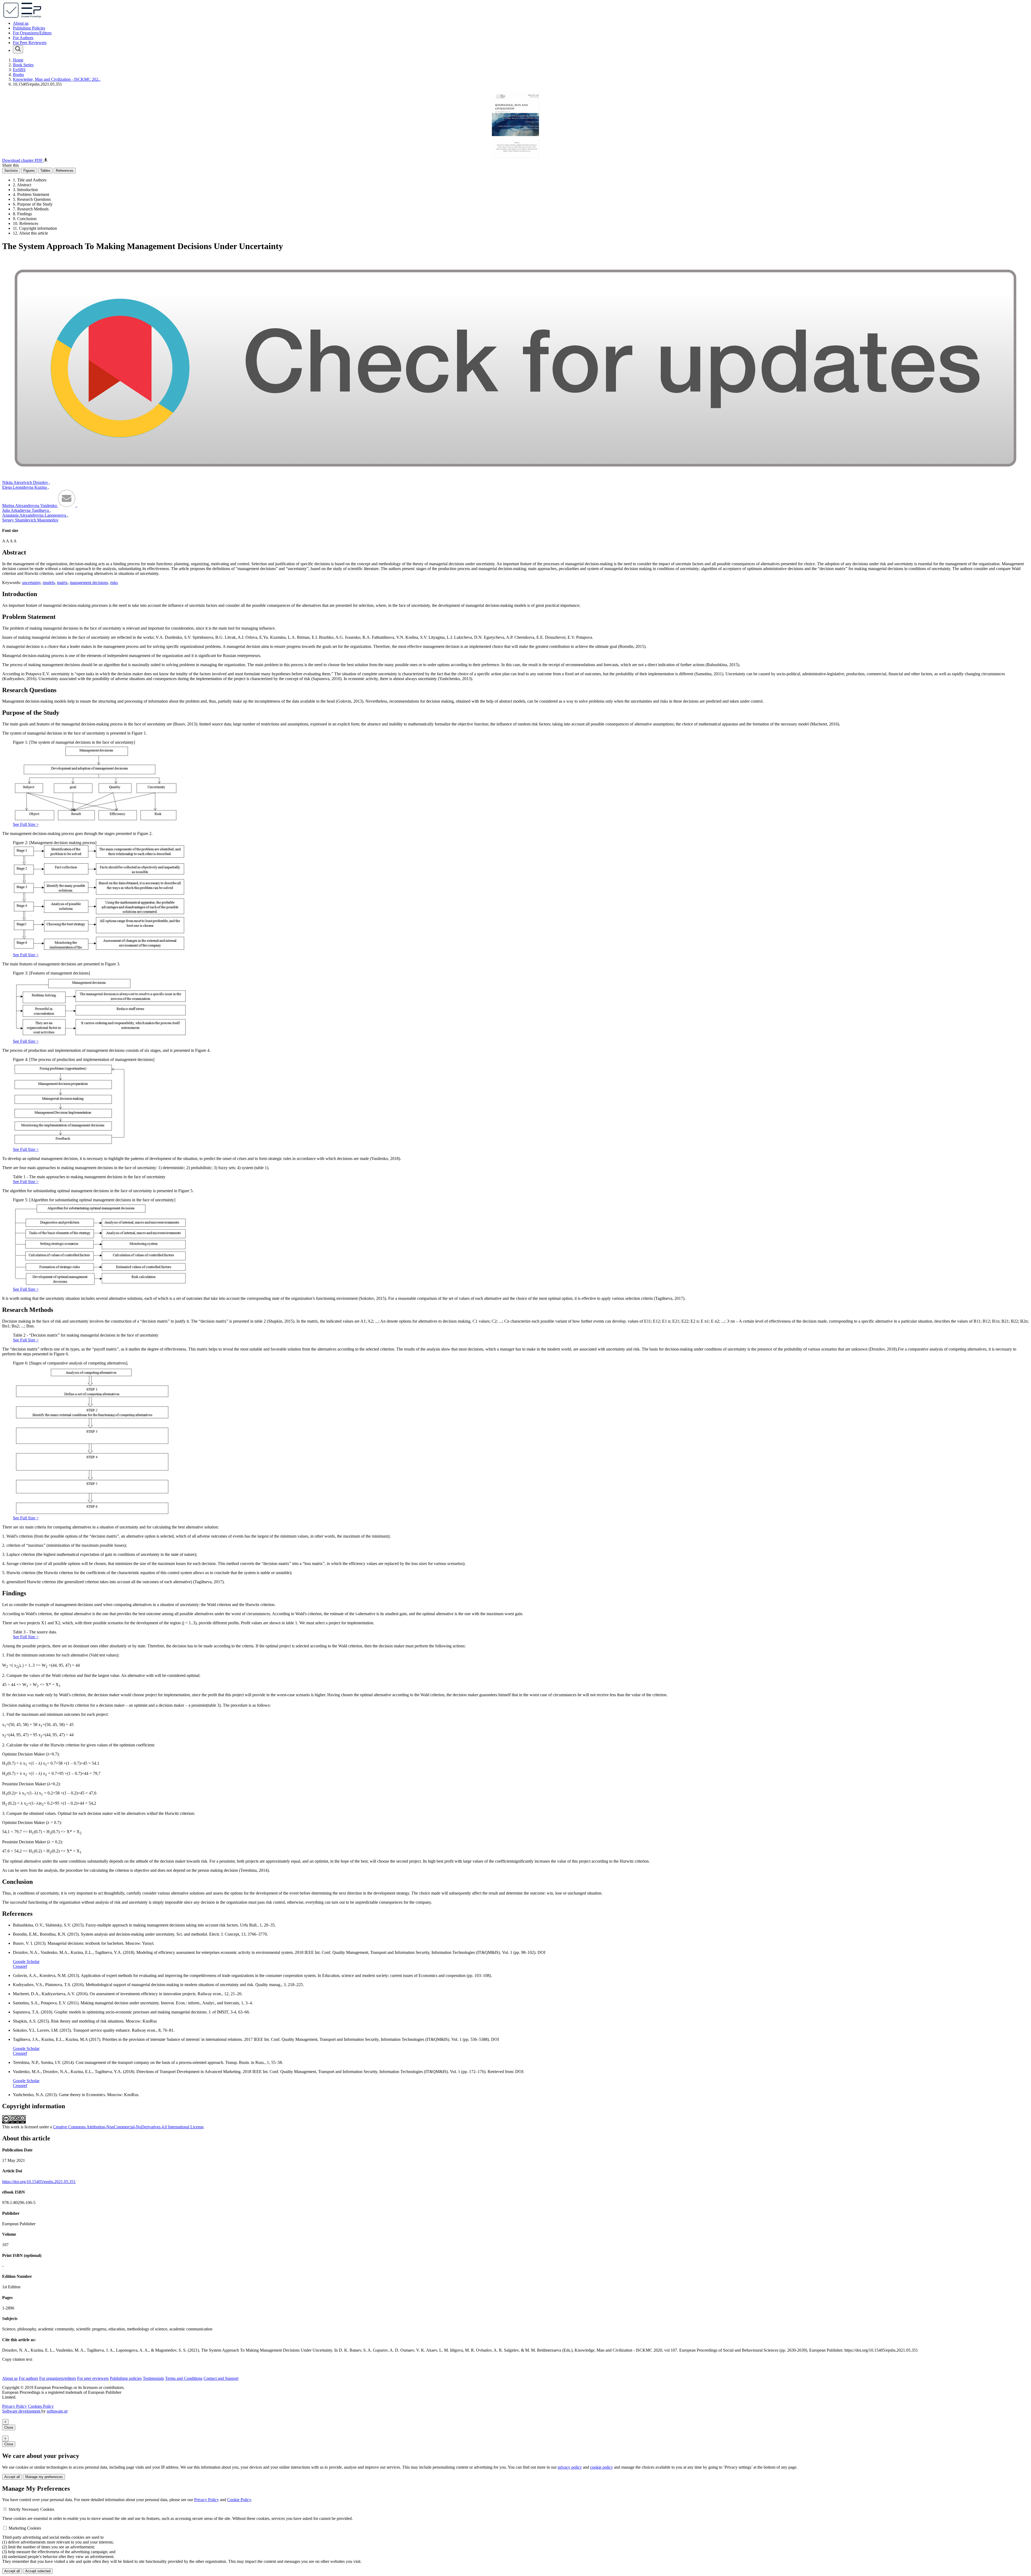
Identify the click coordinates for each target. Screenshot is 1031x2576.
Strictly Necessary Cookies (31, 2509)
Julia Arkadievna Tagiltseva (26, 510)
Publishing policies (126, 2378)
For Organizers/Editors (32, 33)
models (49, 583)
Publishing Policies (29, 28)
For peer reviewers (93, 2378)
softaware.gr (57, 2411)
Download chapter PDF (23, 160)
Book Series (23, 65)
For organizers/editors (58, 2378)
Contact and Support (221, 2378)
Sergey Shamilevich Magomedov (30, 520)
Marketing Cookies (25, 2528)
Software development (22, 2411)
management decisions (89, 583)
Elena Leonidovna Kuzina (25, 487)
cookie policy (602, 2467)
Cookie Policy (239, 2500)
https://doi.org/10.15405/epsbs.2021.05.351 (39, 2182)
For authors (28, 2378)
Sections (11, 171)
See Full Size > (26, 824)
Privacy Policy (14, 2406)
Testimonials (153, 2378)
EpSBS (19, 70)
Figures (29, 171)
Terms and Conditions (184, 2378)
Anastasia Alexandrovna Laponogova (35, 515)
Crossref (20, 1966)
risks (114, 583)
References (65, 171)
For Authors (23, 38)
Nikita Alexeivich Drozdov (26, 482)
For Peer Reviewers (30, 43)
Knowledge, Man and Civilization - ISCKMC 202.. (57, 79)
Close (9, 2427)
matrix (62, 583)
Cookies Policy (41, 2406)
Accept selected (38, 2571)
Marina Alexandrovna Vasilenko (30, 506)
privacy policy (570, 2467)
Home (18, 60)
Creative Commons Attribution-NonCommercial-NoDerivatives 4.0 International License (128, 2127)
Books (18, 74)
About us (21, 23)
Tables (45, 171)
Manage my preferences (44, 2477)
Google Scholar (26, 1962)
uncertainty (31, 583)
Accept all (12, 2477)
